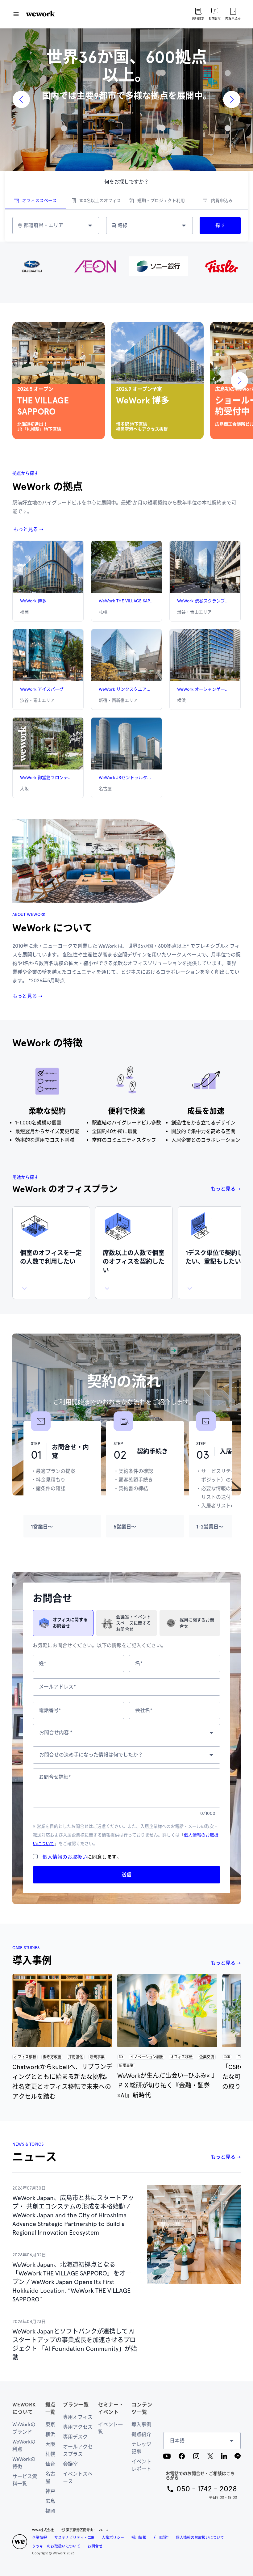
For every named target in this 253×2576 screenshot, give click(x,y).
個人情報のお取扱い (65, 1857)
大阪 (50, 2444)
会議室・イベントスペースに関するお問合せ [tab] (133, 1623)
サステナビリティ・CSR (74, 2538)
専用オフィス (78, 2417)
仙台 (50, 2464)
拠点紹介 (141, 2434)
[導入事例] (62, 2011)
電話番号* (50, 1710)
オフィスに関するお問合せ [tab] (70, 1623)
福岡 (50, 2511)
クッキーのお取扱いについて (56, 2546)
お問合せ (95, 2546)
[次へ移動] (239, 381)
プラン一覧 (76, 2405)
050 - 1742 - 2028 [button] (207, 2489)
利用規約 (161, 2538)
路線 (122, 225)
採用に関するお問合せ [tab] (197, 1623)
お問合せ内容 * (56, 1733)
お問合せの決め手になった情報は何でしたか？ (91, 1755)
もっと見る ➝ (28, 529)
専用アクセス (78, 2427)
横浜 (50, 2434)
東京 (50, 2424)
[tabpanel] (126, 226)
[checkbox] (35, 1857)
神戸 (50, 2491)
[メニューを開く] (16, 14)
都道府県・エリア (44, 225)
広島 (50, 2501)
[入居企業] (126, 266)
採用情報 (139, 2538)
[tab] (35, 201)
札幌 (50, 2454)
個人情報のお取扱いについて (200, 2538)
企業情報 (39, 2538)
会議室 (70, 2464)
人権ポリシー (113, 2538)
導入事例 (141, 2424)
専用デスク (75, 2437)
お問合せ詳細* (55, 1777)
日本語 (177, 2441)
